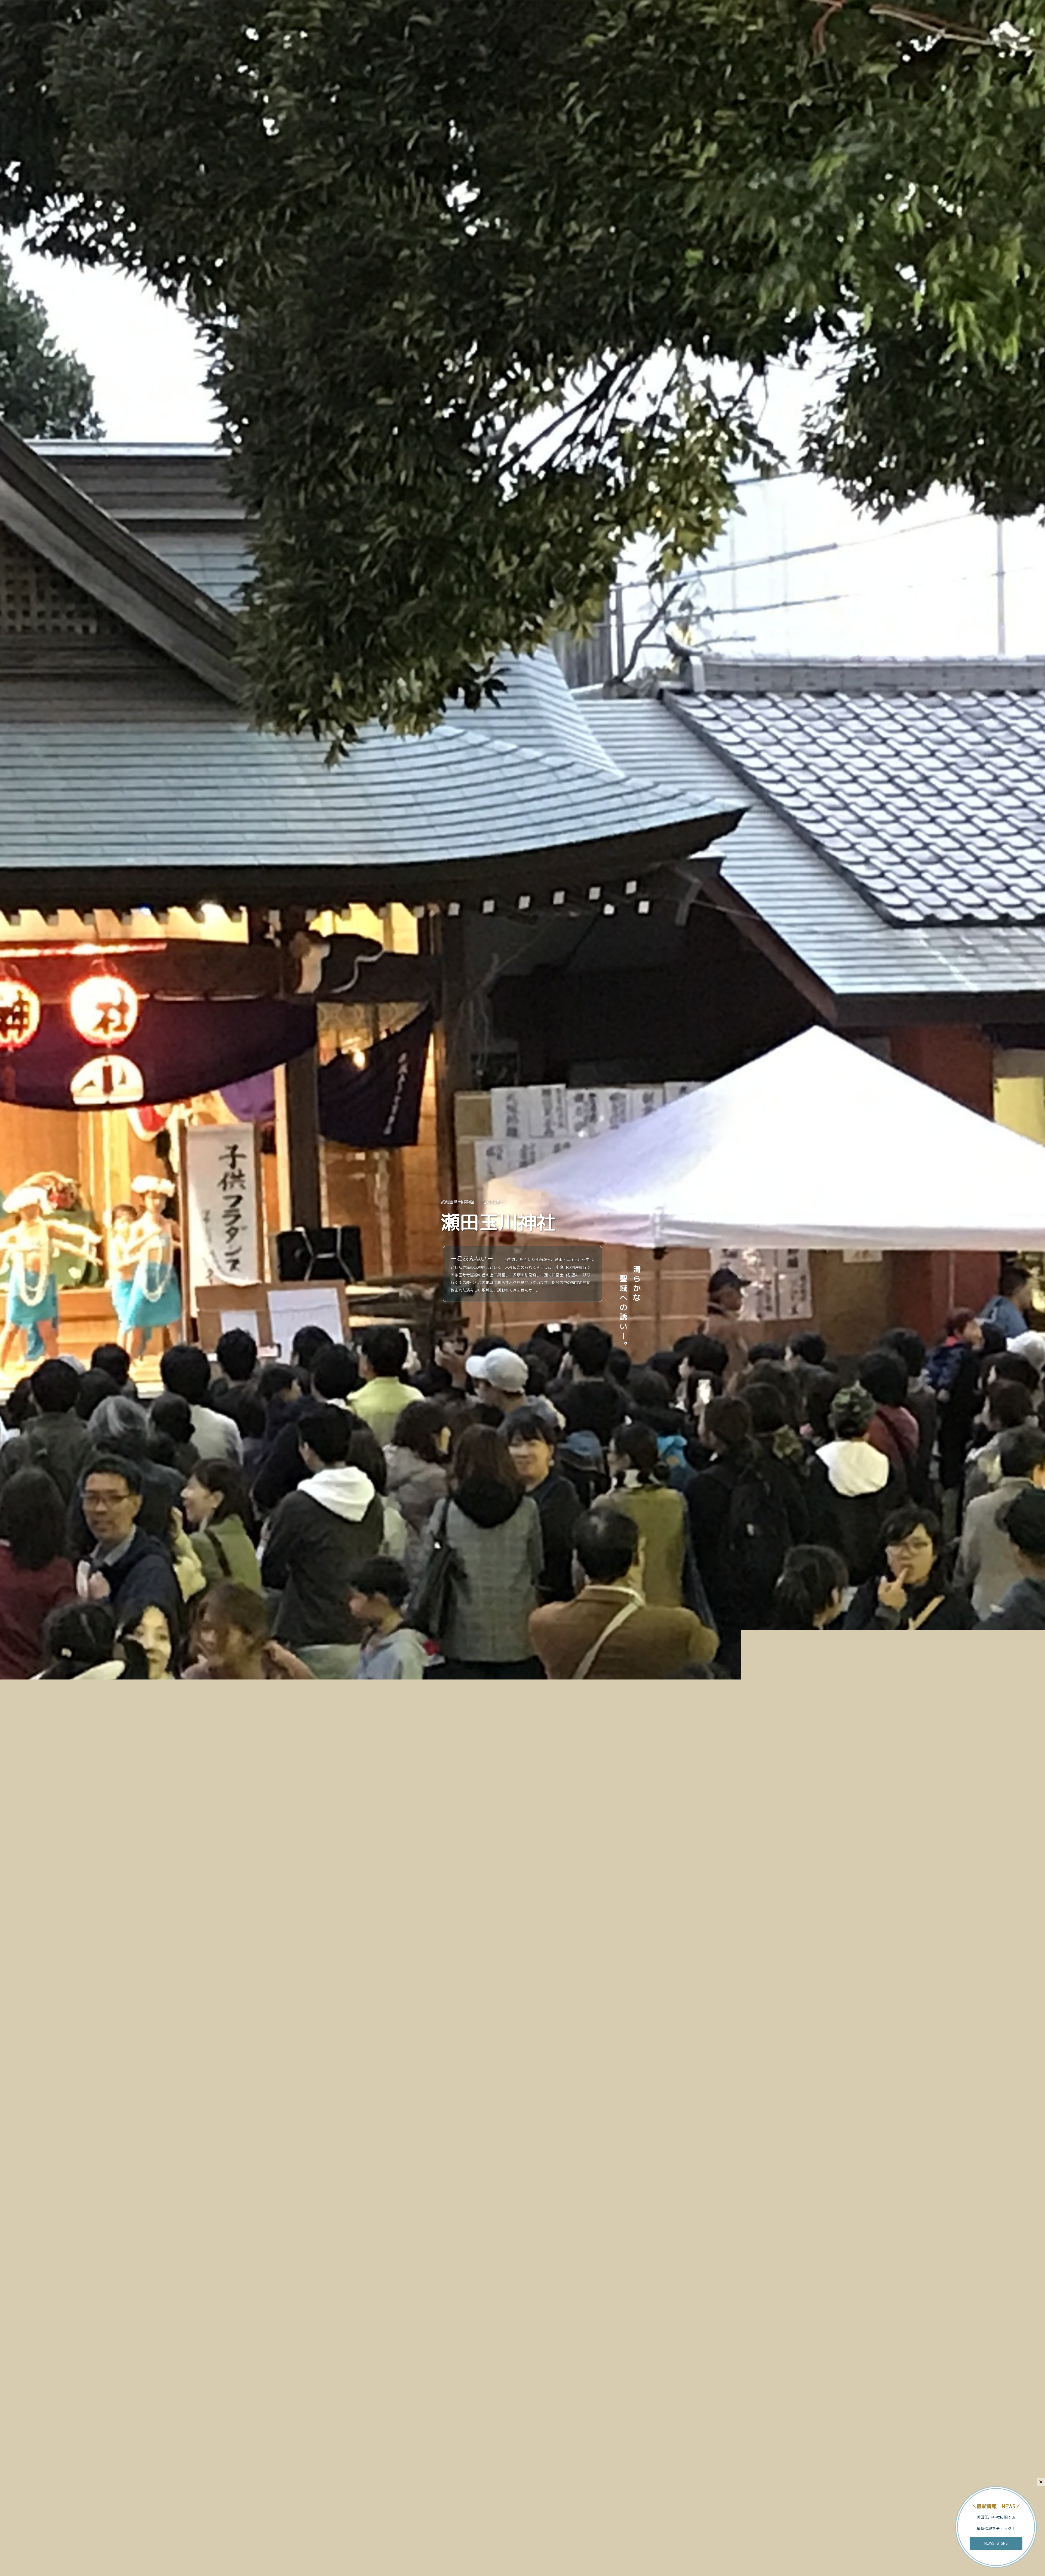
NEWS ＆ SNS (996, 2543)
